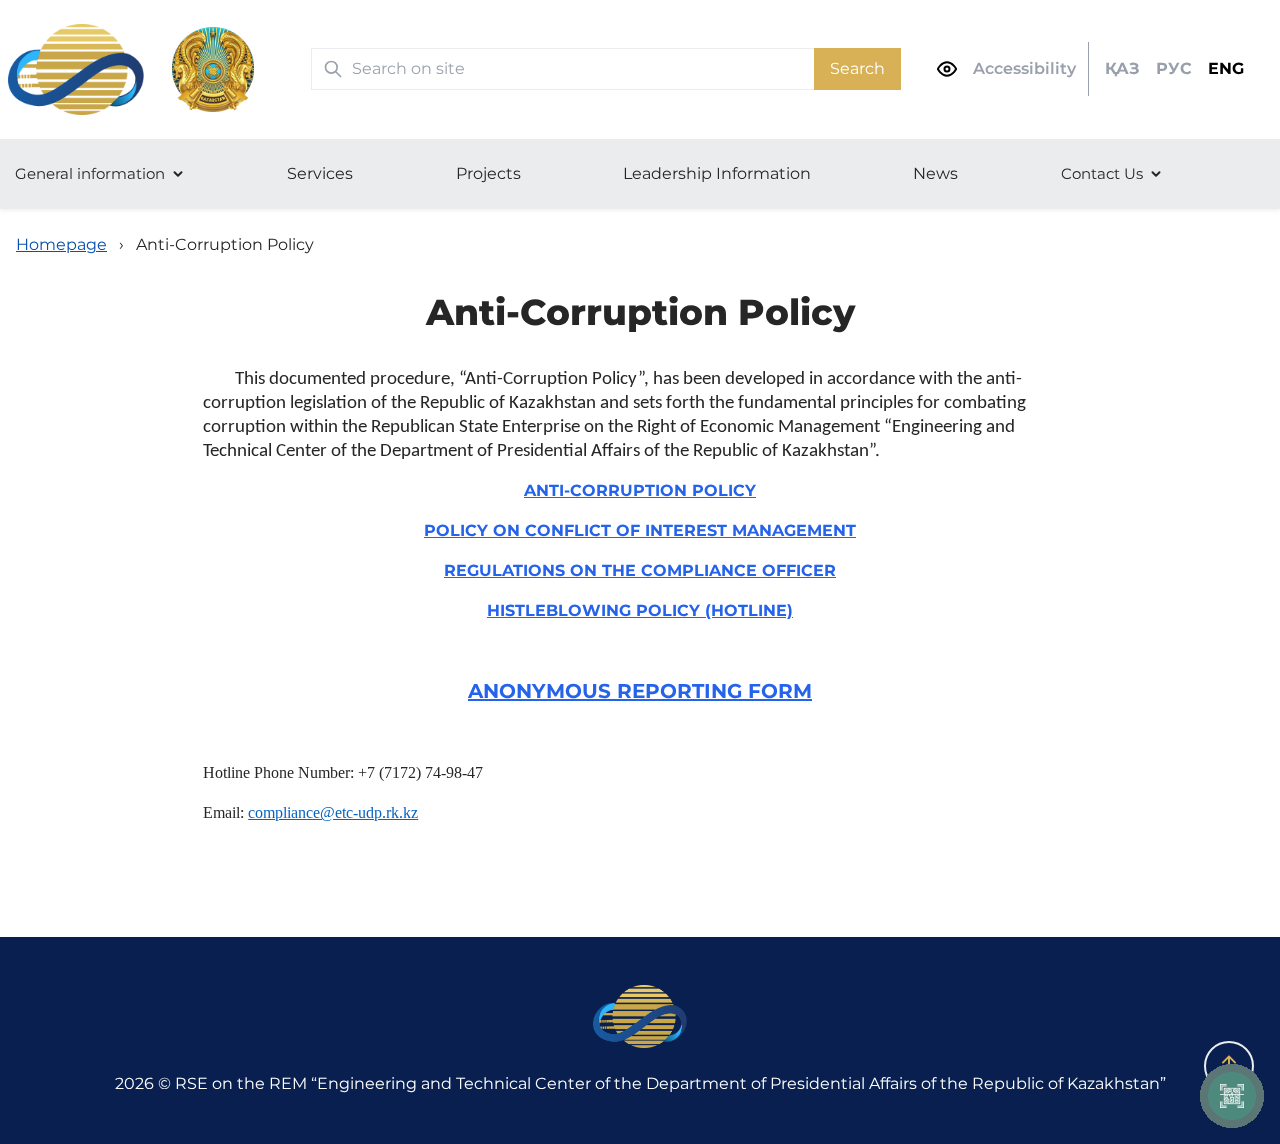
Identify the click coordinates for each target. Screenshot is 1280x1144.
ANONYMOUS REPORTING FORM (640, 691)
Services (320, 173)
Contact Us (1102, 173)
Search (857, 68)
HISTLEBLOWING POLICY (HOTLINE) (640, 610)
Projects (488, 173)
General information (90, 173)
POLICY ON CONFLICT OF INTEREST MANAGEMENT (640, 530)
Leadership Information (717, 173)
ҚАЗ (1122, 68)
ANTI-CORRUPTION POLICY (640, 490)
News (935, 173)
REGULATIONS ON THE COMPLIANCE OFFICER (640, 570)
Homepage (61, 244)
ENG (1226, 68)
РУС (1174, 68)
